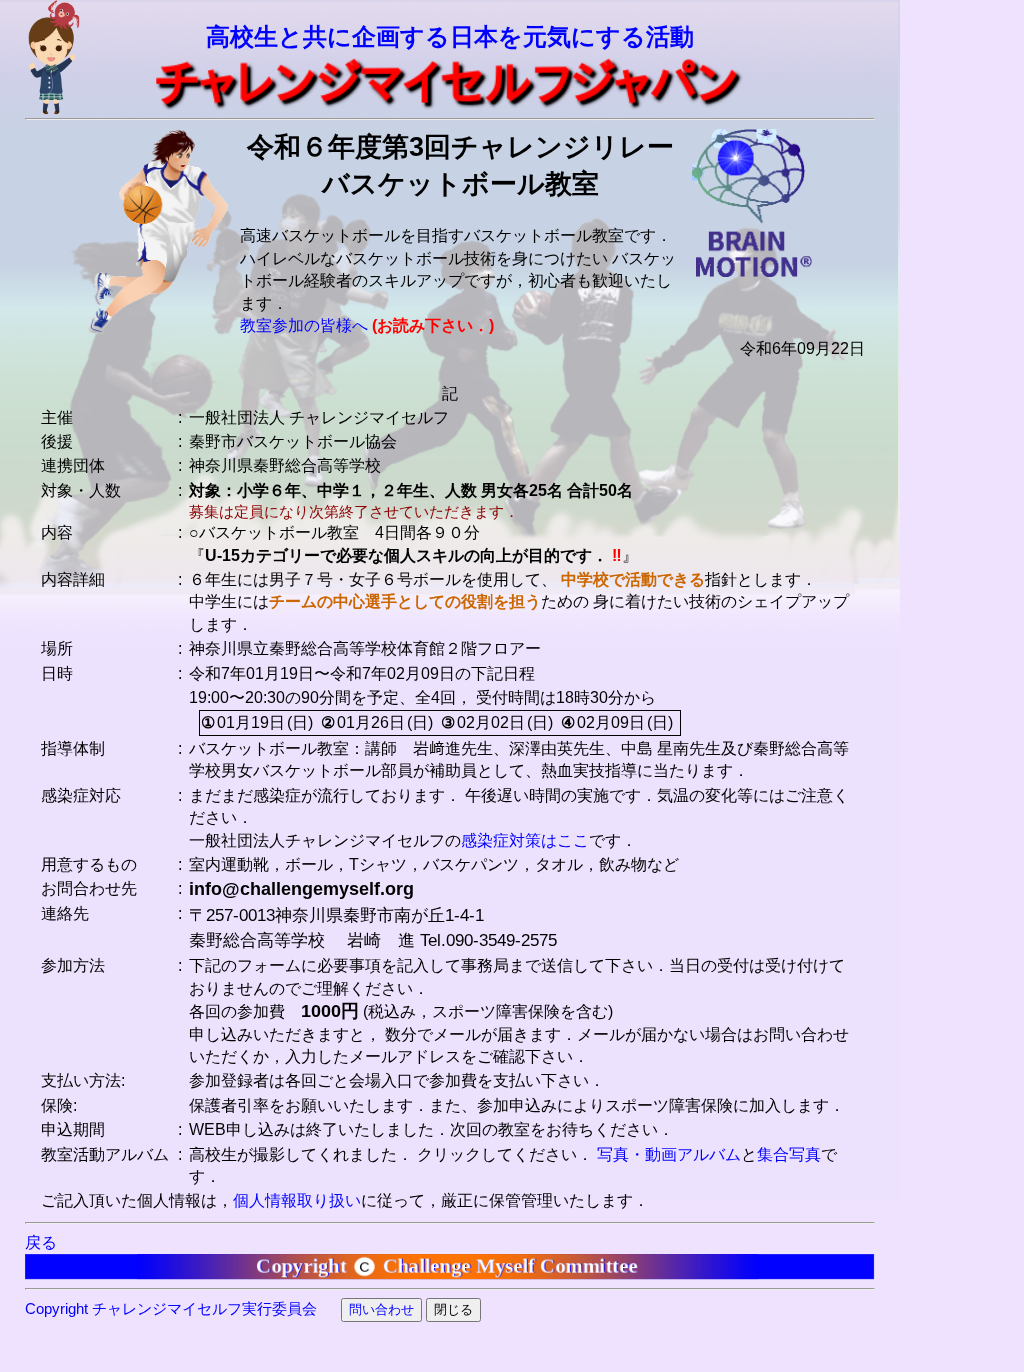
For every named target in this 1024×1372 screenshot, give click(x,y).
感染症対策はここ (525, 840)
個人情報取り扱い (297, 1200)
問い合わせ (381, 1309)
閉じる (453, 1309)
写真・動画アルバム (669, 1154)
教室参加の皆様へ (304, 325)
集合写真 (789, 1154)
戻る (41, 1242)
